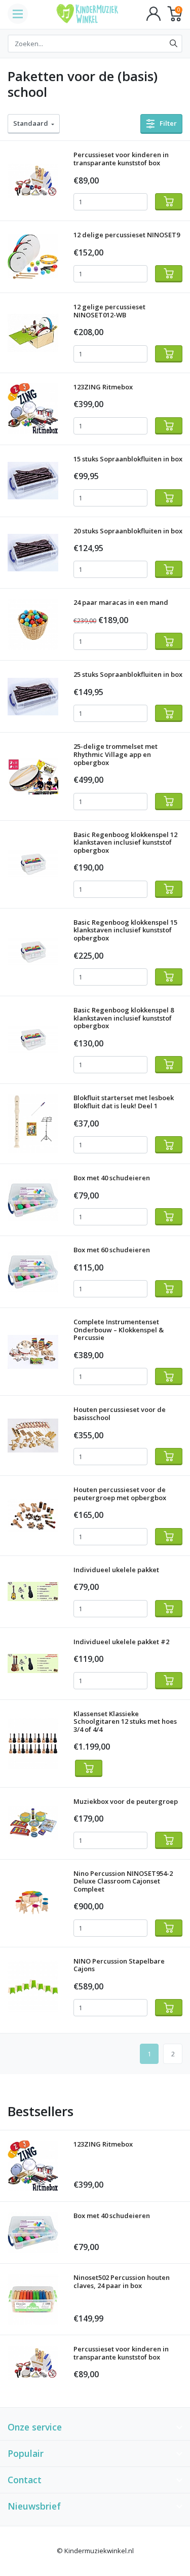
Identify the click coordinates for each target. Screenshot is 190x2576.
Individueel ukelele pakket (116, 1570)
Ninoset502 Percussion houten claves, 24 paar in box (122, 2281)
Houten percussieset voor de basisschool (120, 1413)
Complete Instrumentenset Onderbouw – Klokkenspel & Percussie (119, 1330)
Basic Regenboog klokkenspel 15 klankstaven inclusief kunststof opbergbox (125, 930)
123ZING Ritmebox (103, 387)
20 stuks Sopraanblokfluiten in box (128, 531)
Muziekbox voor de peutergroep (126, 1801)
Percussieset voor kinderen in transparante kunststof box (121, 159)
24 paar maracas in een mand (121, 602)
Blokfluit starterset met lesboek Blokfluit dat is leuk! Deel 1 (124, 1102)
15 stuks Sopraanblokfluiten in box (128, 459)
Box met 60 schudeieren (112, 1250)
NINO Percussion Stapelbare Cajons (119, 1965)
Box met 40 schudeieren (112, 1178)
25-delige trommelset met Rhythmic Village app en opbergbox (116, 754)
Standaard (32, 123)
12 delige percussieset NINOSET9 (127, 235)
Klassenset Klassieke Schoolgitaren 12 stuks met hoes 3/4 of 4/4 (125, 1721)
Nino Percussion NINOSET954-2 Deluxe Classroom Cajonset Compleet (123, 1881)
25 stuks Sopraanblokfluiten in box (128, 674)
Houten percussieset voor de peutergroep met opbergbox (120, 1494)
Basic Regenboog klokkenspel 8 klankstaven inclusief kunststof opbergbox (124, 1018)
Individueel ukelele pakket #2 (121, 1642)
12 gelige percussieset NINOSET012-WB (109, 311)
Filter (167, 123)
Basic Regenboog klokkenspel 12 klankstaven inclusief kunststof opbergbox (125, 842)
